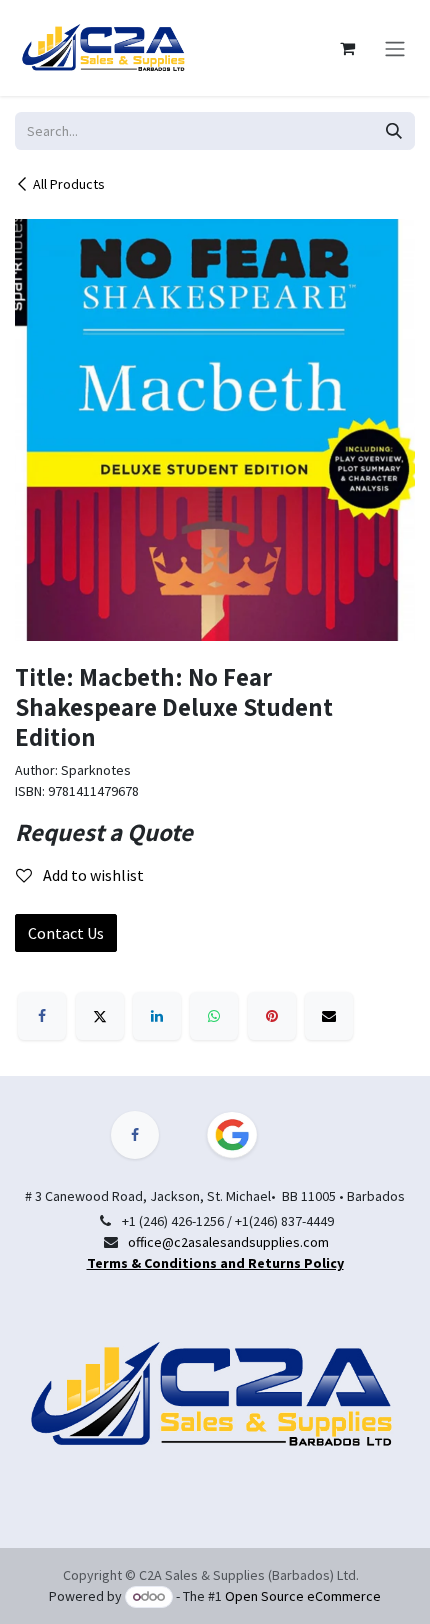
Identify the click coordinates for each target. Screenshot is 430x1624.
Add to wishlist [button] (92, 875)
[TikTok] (244, 1135)
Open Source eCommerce (303, 1596)
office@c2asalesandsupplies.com (228, 1242)
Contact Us (66, 933)
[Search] (394, 131)
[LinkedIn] (157, 1016)
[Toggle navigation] (395, 48)
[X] (100, 1016)
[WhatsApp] (214, 1016)
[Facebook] (42, 1016)
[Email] (329, 1016)
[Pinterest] (272, 1016)
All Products (69, 184)
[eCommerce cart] (347, 48)
